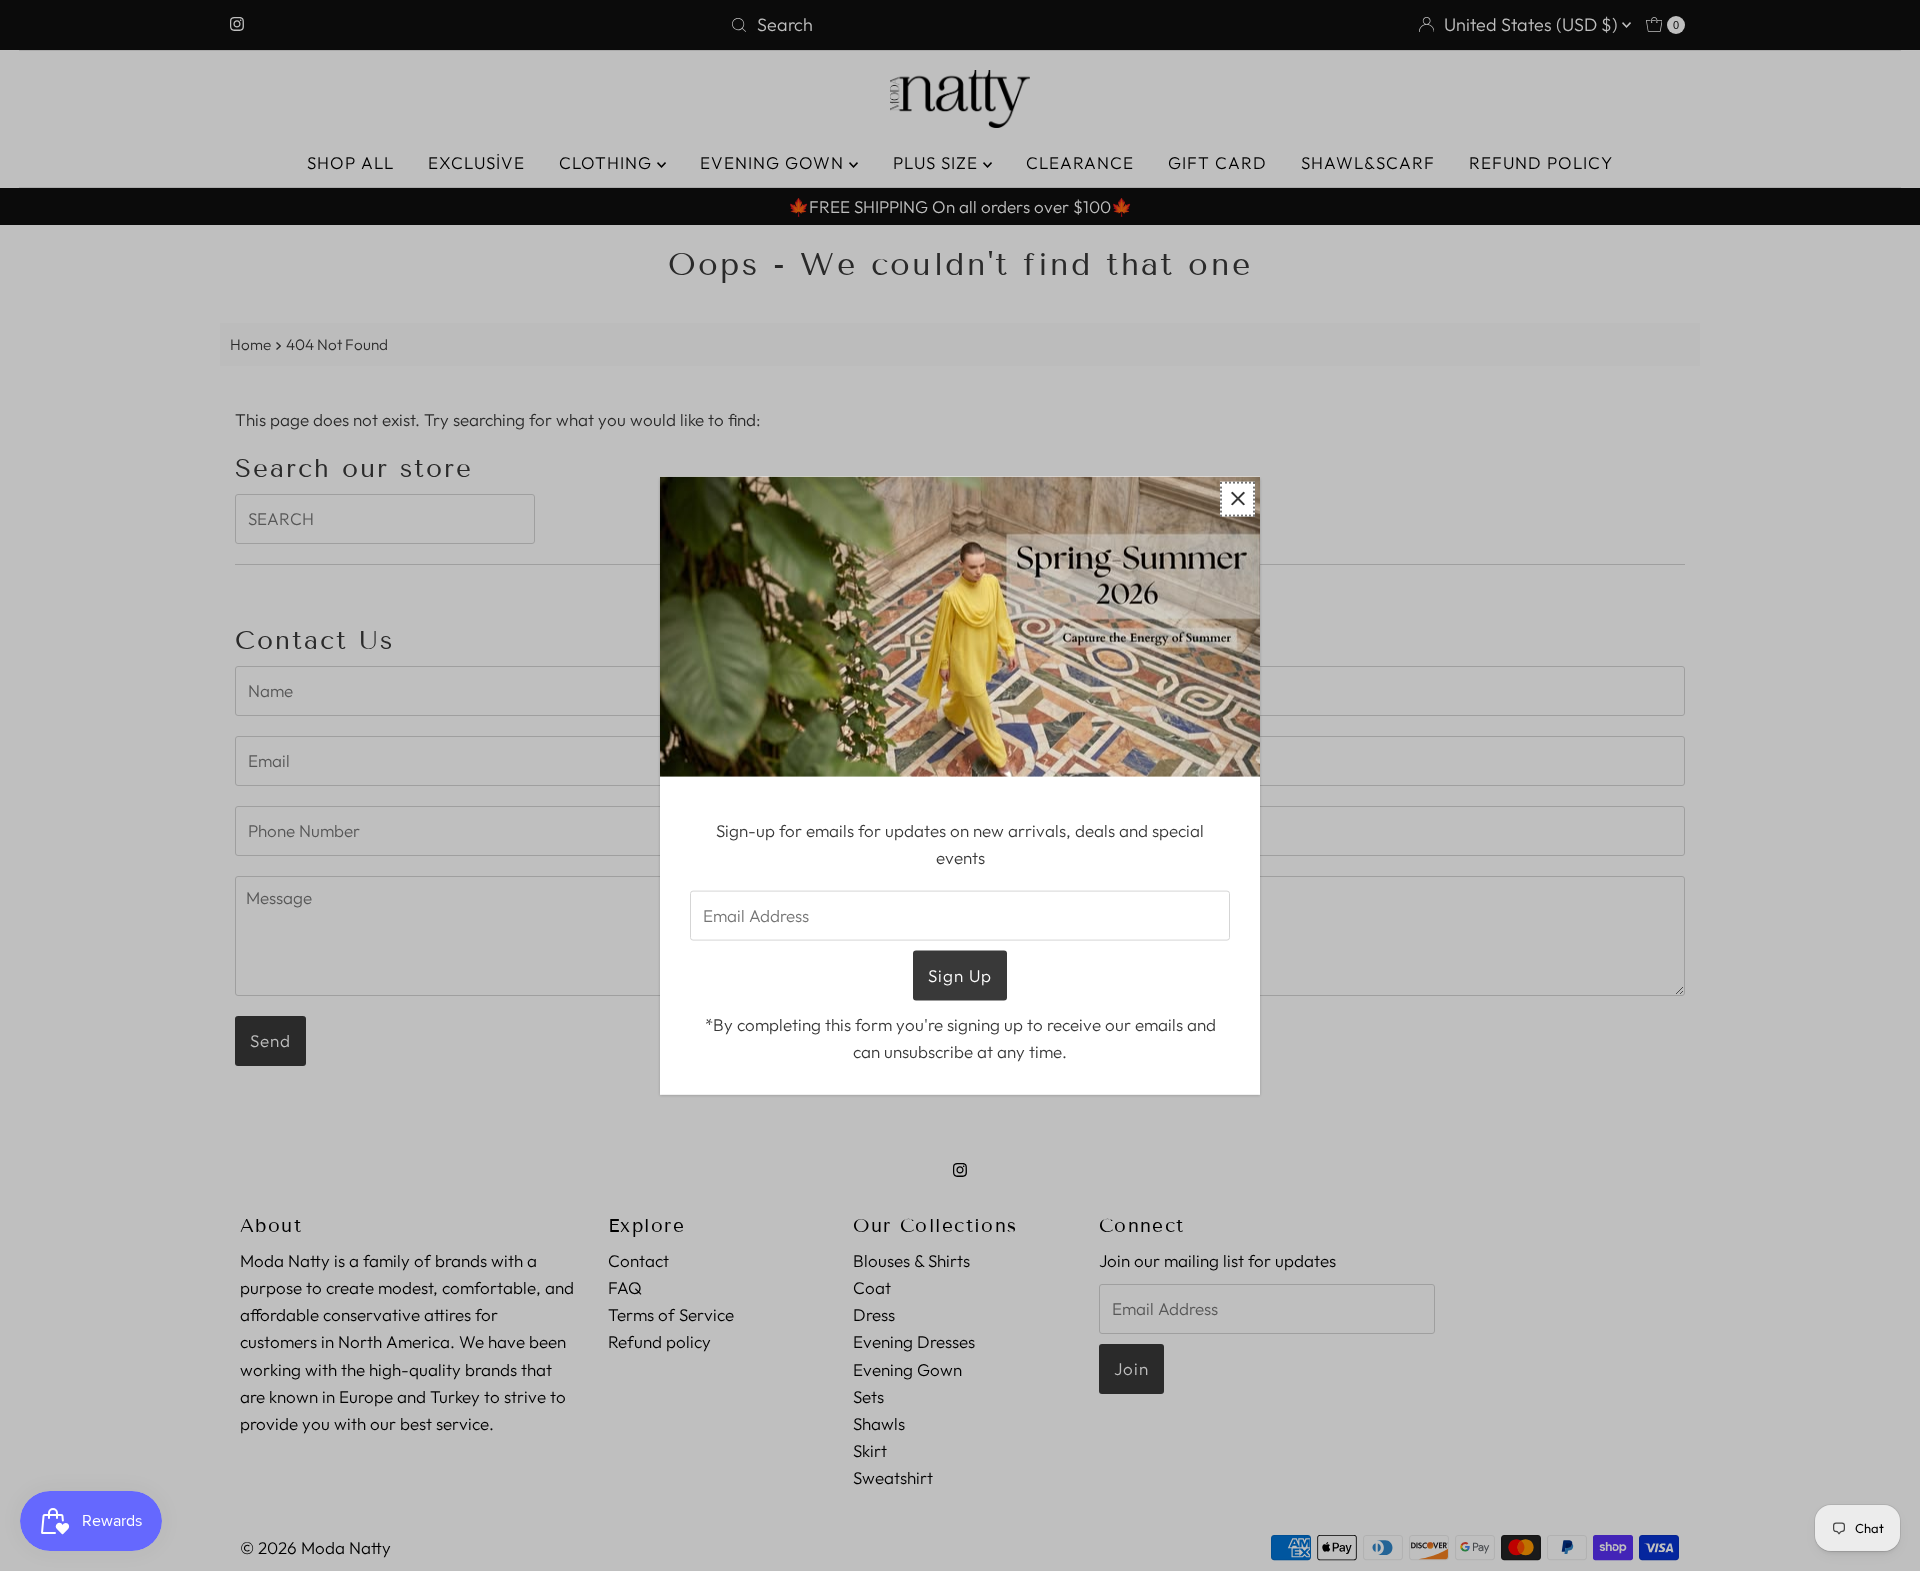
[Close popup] (1237, 498)
